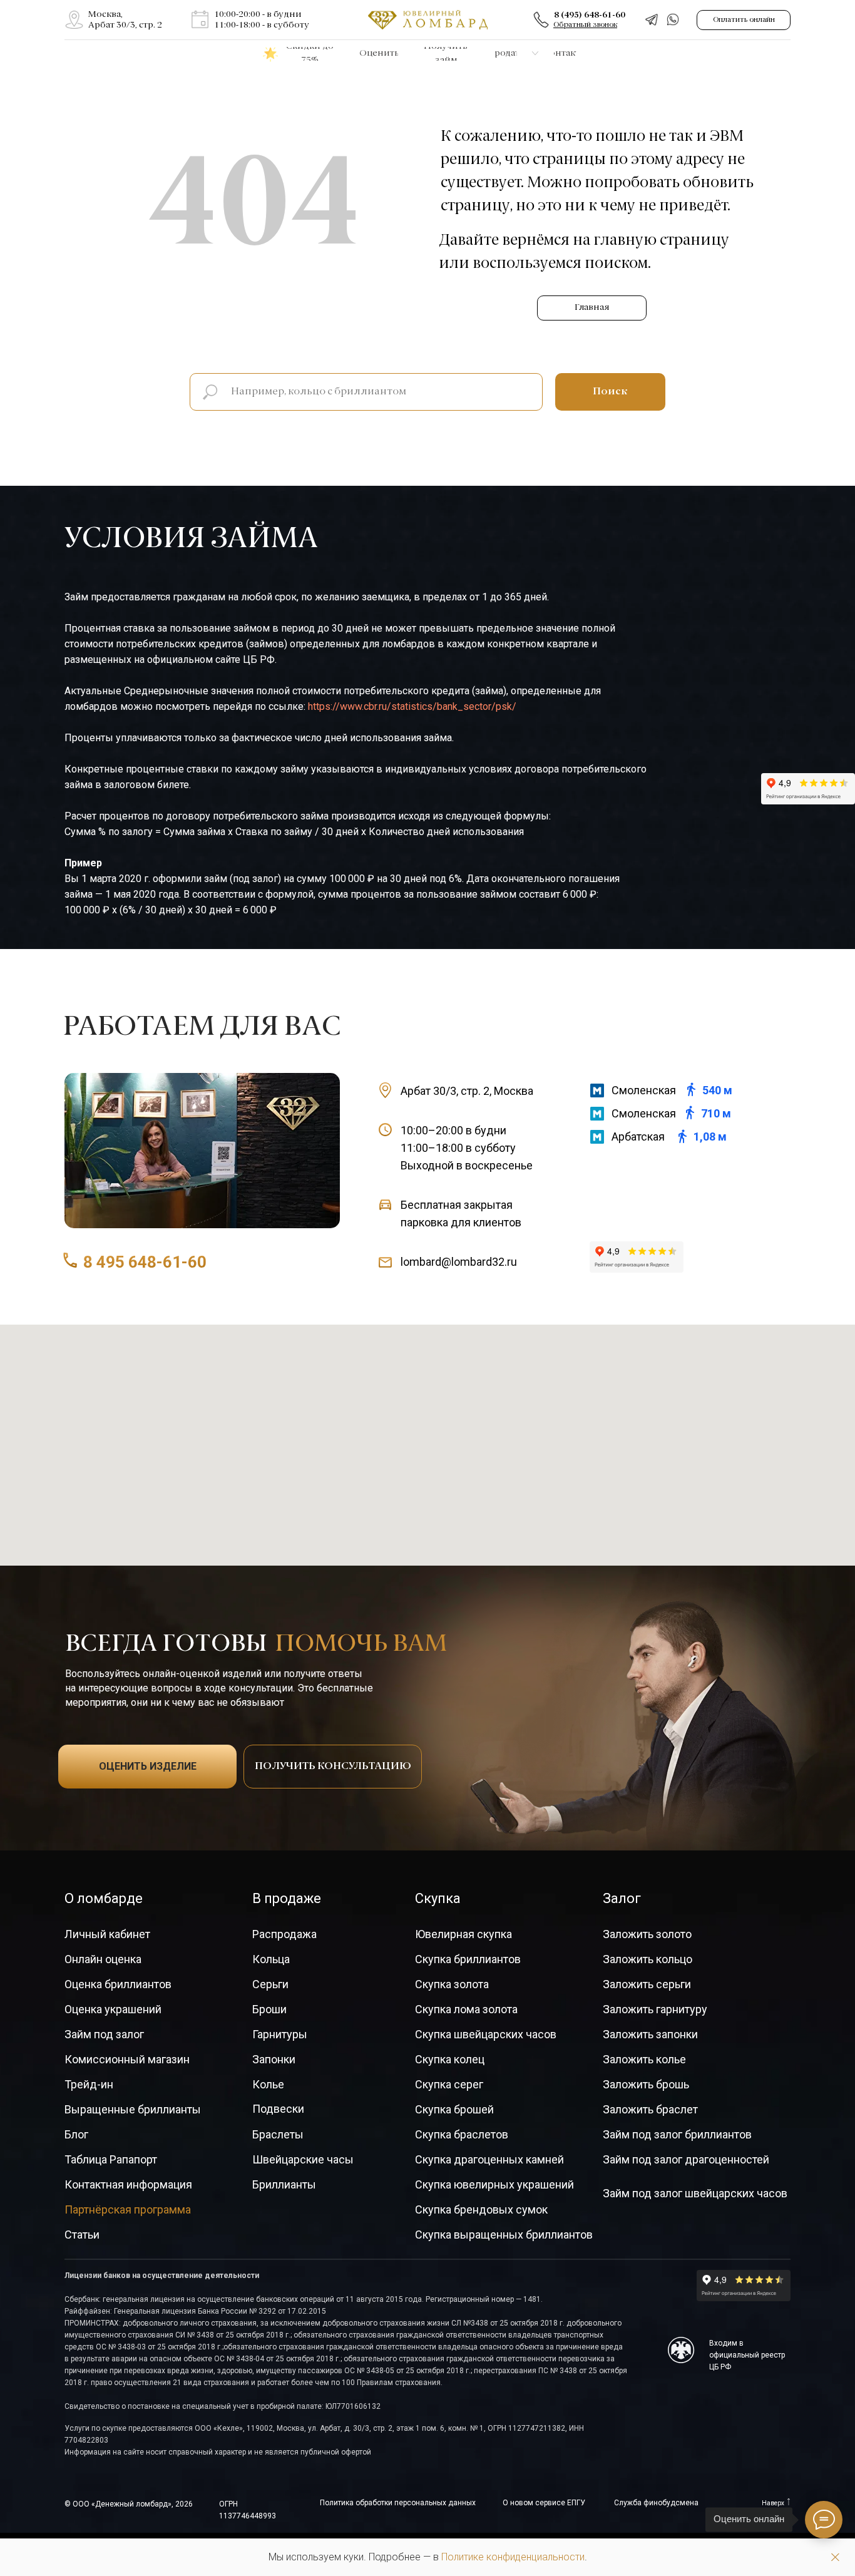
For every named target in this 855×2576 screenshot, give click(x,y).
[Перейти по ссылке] (74, 20)
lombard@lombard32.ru (459, 1262)
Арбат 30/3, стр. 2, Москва (467, 1091)
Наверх (773, 2503)
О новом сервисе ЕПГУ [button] (544, 2503)
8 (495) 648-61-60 (590, 15)
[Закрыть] (835, 2558)
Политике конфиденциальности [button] (513, 2557)
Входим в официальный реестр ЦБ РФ (747, 2355)
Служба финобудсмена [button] (656, 2503)
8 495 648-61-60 (145, 1262)
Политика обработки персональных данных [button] (398, 2503)
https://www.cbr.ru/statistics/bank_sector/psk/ (412, 706)
